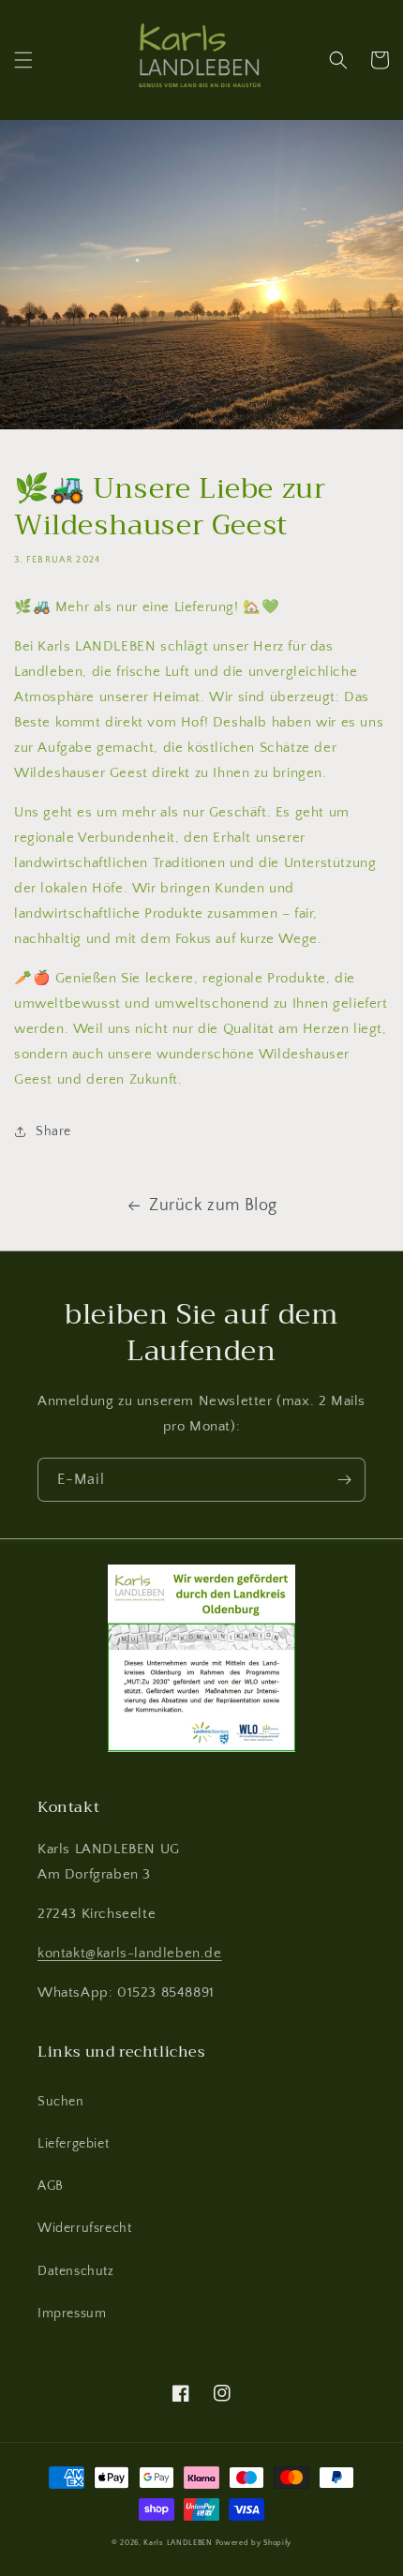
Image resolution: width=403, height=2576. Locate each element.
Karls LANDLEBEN (178, 2543)
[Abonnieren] (344, 1480)
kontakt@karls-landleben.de (130, 1953)
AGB (51, 2186)
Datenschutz (76, 2271)
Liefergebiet (73, 2144)
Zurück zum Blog (213, 1206)
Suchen (61, 2102)
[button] (23, 60)
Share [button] (53, 1131)
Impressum (72, 2314)
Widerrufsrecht (84, 2228)
